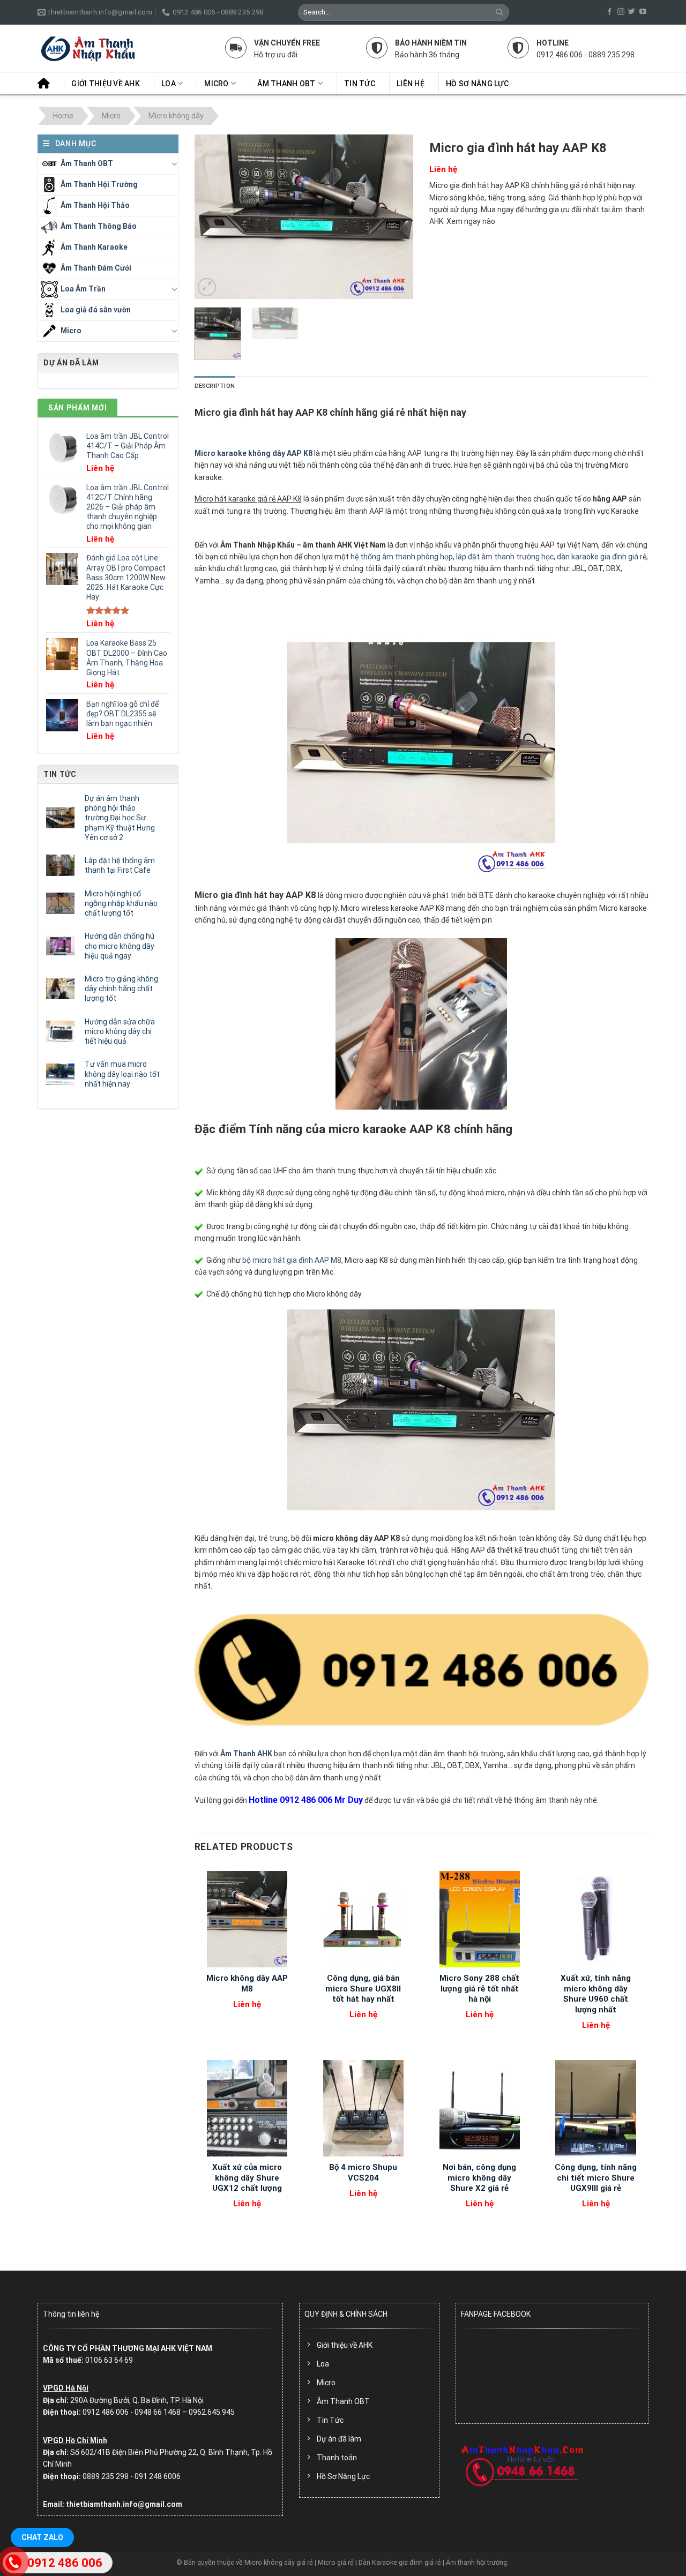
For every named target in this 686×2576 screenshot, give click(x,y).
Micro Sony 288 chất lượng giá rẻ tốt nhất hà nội (479, 1989)
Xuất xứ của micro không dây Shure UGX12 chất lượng (247, 2178)
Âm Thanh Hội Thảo (95, 205)
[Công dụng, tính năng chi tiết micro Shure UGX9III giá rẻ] (596, 2108)
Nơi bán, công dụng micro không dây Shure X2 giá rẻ (479, 2178)
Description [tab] (215, 386)
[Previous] (212, 217)
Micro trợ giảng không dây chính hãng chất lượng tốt (121, 989)
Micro (216, 84)
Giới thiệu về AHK (106, 84)
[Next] (396, 217)
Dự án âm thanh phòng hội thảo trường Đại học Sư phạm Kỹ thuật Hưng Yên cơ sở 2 (120, 818)
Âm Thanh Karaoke (94, 246)
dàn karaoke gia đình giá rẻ (602, 557)
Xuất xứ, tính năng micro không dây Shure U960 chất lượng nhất (596, 1994)
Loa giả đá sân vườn (96, 309)
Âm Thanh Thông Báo (99, 226)
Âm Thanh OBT (286, 84)
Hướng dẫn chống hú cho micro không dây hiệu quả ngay (120, 946)
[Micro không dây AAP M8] (247, 1919)
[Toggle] (174, 164)
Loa (169, 84)
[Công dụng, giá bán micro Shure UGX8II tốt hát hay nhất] (363, 1919)
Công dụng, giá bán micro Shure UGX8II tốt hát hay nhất (363, 1989)
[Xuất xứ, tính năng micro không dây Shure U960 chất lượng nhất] (596, 1919)
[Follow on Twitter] (632, 12)
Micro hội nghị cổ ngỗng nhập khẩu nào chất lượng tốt (121, 903)
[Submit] (500, 12)
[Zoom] (207, 287)
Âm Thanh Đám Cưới (96, 267)
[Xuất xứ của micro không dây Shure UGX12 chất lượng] (247, 2108)
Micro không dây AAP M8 (247, 1983)
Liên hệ (411, 84)
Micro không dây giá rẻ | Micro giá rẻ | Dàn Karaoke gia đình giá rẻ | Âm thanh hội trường (376, 2562)
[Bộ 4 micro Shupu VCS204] (363, 2108)
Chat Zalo (42, 2537)
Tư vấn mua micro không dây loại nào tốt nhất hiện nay (122, 1074)
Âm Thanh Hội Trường (99, 184)
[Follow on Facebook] (610, 12)
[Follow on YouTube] (643, 12)
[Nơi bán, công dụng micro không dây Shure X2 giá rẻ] (479, 2108)
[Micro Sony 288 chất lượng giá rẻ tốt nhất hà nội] (479, 1919)
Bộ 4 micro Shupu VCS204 (363, 2173)
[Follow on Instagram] (621, 12)
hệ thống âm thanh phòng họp (402, 557)
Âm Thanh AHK (246, 1754)
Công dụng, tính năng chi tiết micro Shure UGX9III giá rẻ (596, 2178)
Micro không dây (176, 116)
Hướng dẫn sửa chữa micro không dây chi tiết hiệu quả (120, 1031)
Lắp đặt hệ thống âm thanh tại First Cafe (120, 865)
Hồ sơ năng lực (477, 84)
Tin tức (360, 84)
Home (63, 116)
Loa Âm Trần (83, 288)
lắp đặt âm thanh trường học (505, 557)
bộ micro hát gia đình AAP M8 (292, 1260)
